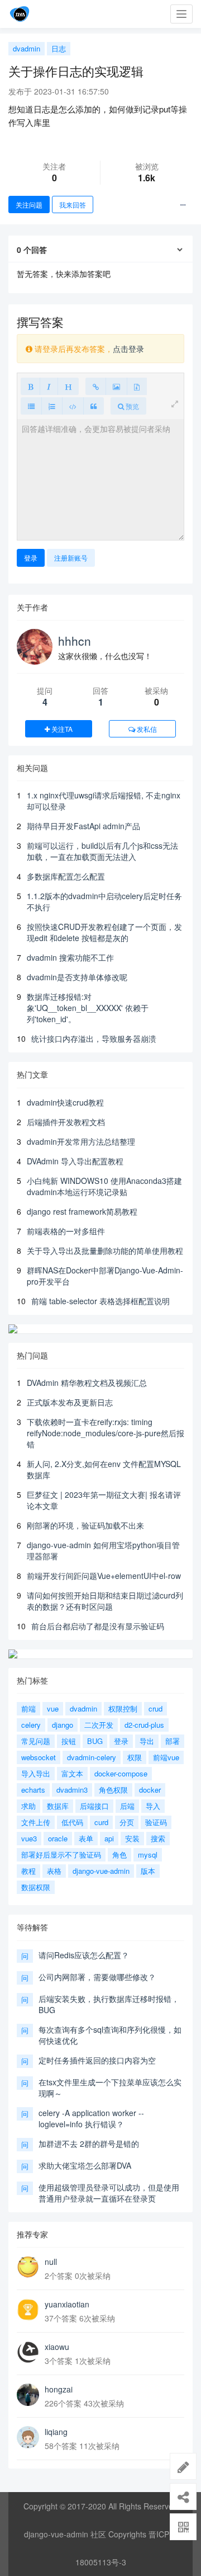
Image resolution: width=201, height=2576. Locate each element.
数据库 (58, 1806)
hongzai (59, 2389)
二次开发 (99, 1725)
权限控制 (123, 1708)
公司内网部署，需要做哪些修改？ (97, 1977)
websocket (39, 1757)
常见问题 (36, 1741)
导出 (147, 1741)
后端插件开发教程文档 (66, 1122)
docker (150, 1790)
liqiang (56, 2432)
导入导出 (36, 1773)
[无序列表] (31, 406)
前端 (28, 1708)
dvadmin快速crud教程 (65, 1102)
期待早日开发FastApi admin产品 (83, 826)
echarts (33, 1790)
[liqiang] (28, 2437)
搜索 (158, 1838)
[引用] (94, 406)
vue (53, 1708)
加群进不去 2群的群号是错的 (89, 2143)
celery (31, 1725)
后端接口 (94, 1806)
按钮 (69, 1741)
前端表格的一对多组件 (66, 1231)
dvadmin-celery (92, 1757)
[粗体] (30, 386)
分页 (127, 1822)
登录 (31, 558)
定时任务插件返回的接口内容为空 (97, 2060)
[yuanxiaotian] (28, 2310)
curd (101, 1822)
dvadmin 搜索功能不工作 (70, 957)
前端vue (166, 1757)
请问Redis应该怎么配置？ (84, 1955)
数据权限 (36, 1887)
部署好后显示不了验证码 (61, 1855)
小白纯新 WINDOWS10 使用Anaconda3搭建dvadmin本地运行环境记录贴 (104, 1186)
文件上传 (36, 1822)
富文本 (72, 1773)
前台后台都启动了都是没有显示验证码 (98, 1626)
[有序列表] (52, 406)
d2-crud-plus (144, 1725)
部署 (173, 1741)
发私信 (146, 729)
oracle (58, 1838)
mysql (148, 1855)
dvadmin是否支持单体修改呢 (77, 977)
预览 (131, 406)
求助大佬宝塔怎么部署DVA (85, 2165)
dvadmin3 (72, 1790)
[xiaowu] (28, 2352)
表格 (54, 1871)
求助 (28, 1806)
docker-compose (121, 1773)
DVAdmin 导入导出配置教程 (75, 1161)
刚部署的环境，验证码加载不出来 (85, 1525)
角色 (119, 1855)
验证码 (156, 1822)
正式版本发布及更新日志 (70, 1402)
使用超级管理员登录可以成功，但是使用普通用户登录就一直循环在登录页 (109, 2193)
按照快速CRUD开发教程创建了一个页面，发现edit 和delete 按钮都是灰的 (104, 932)
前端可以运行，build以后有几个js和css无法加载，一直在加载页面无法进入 (102, 851)
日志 (59, 48)
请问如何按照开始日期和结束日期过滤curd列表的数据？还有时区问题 (105, 1601)
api (109, 1838)
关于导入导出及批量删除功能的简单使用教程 (105, 1251)
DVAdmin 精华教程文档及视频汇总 (87, 1383)
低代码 (72, 1822)
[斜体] (49, 386)
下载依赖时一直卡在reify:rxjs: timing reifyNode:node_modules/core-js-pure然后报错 (106, 1433)
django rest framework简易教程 (82, 1211)
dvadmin (27, 48)
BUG (95, 1741)
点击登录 (128, 349)
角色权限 (113, 1790)
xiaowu (57, 2347)
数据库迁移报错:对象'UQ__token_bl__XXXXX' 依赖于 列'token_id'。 (88, 1008)
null (51, 2262)
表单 (86, 1838)
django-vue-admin (101, 1871)
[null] (28, 2267)
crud (155, 1708)
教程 (28, 1871)
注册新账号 (71, 558)
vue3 (29, 1838)
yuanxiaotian (67, 2304)
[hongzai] (28, 2395)
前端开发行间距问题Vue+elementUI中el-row (104, 1576)
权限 (135, 1757)
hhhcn (75, 641)
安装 (132, 1838)
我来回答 (73, 205)
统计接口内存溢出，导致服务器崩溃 (94, 1038)
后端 (127, 1806)
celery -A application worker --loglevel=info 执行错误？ (91, 2118)
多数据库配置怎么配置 (66, 876)
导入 (153, 1806)
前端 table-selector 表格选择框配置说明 (100, 1301)
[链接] (96, 386)
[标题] (68, 386)
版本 (148, 1871)
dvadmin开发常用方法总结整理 (81, 1141)
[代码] (73, 406)
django (63, 1725)
